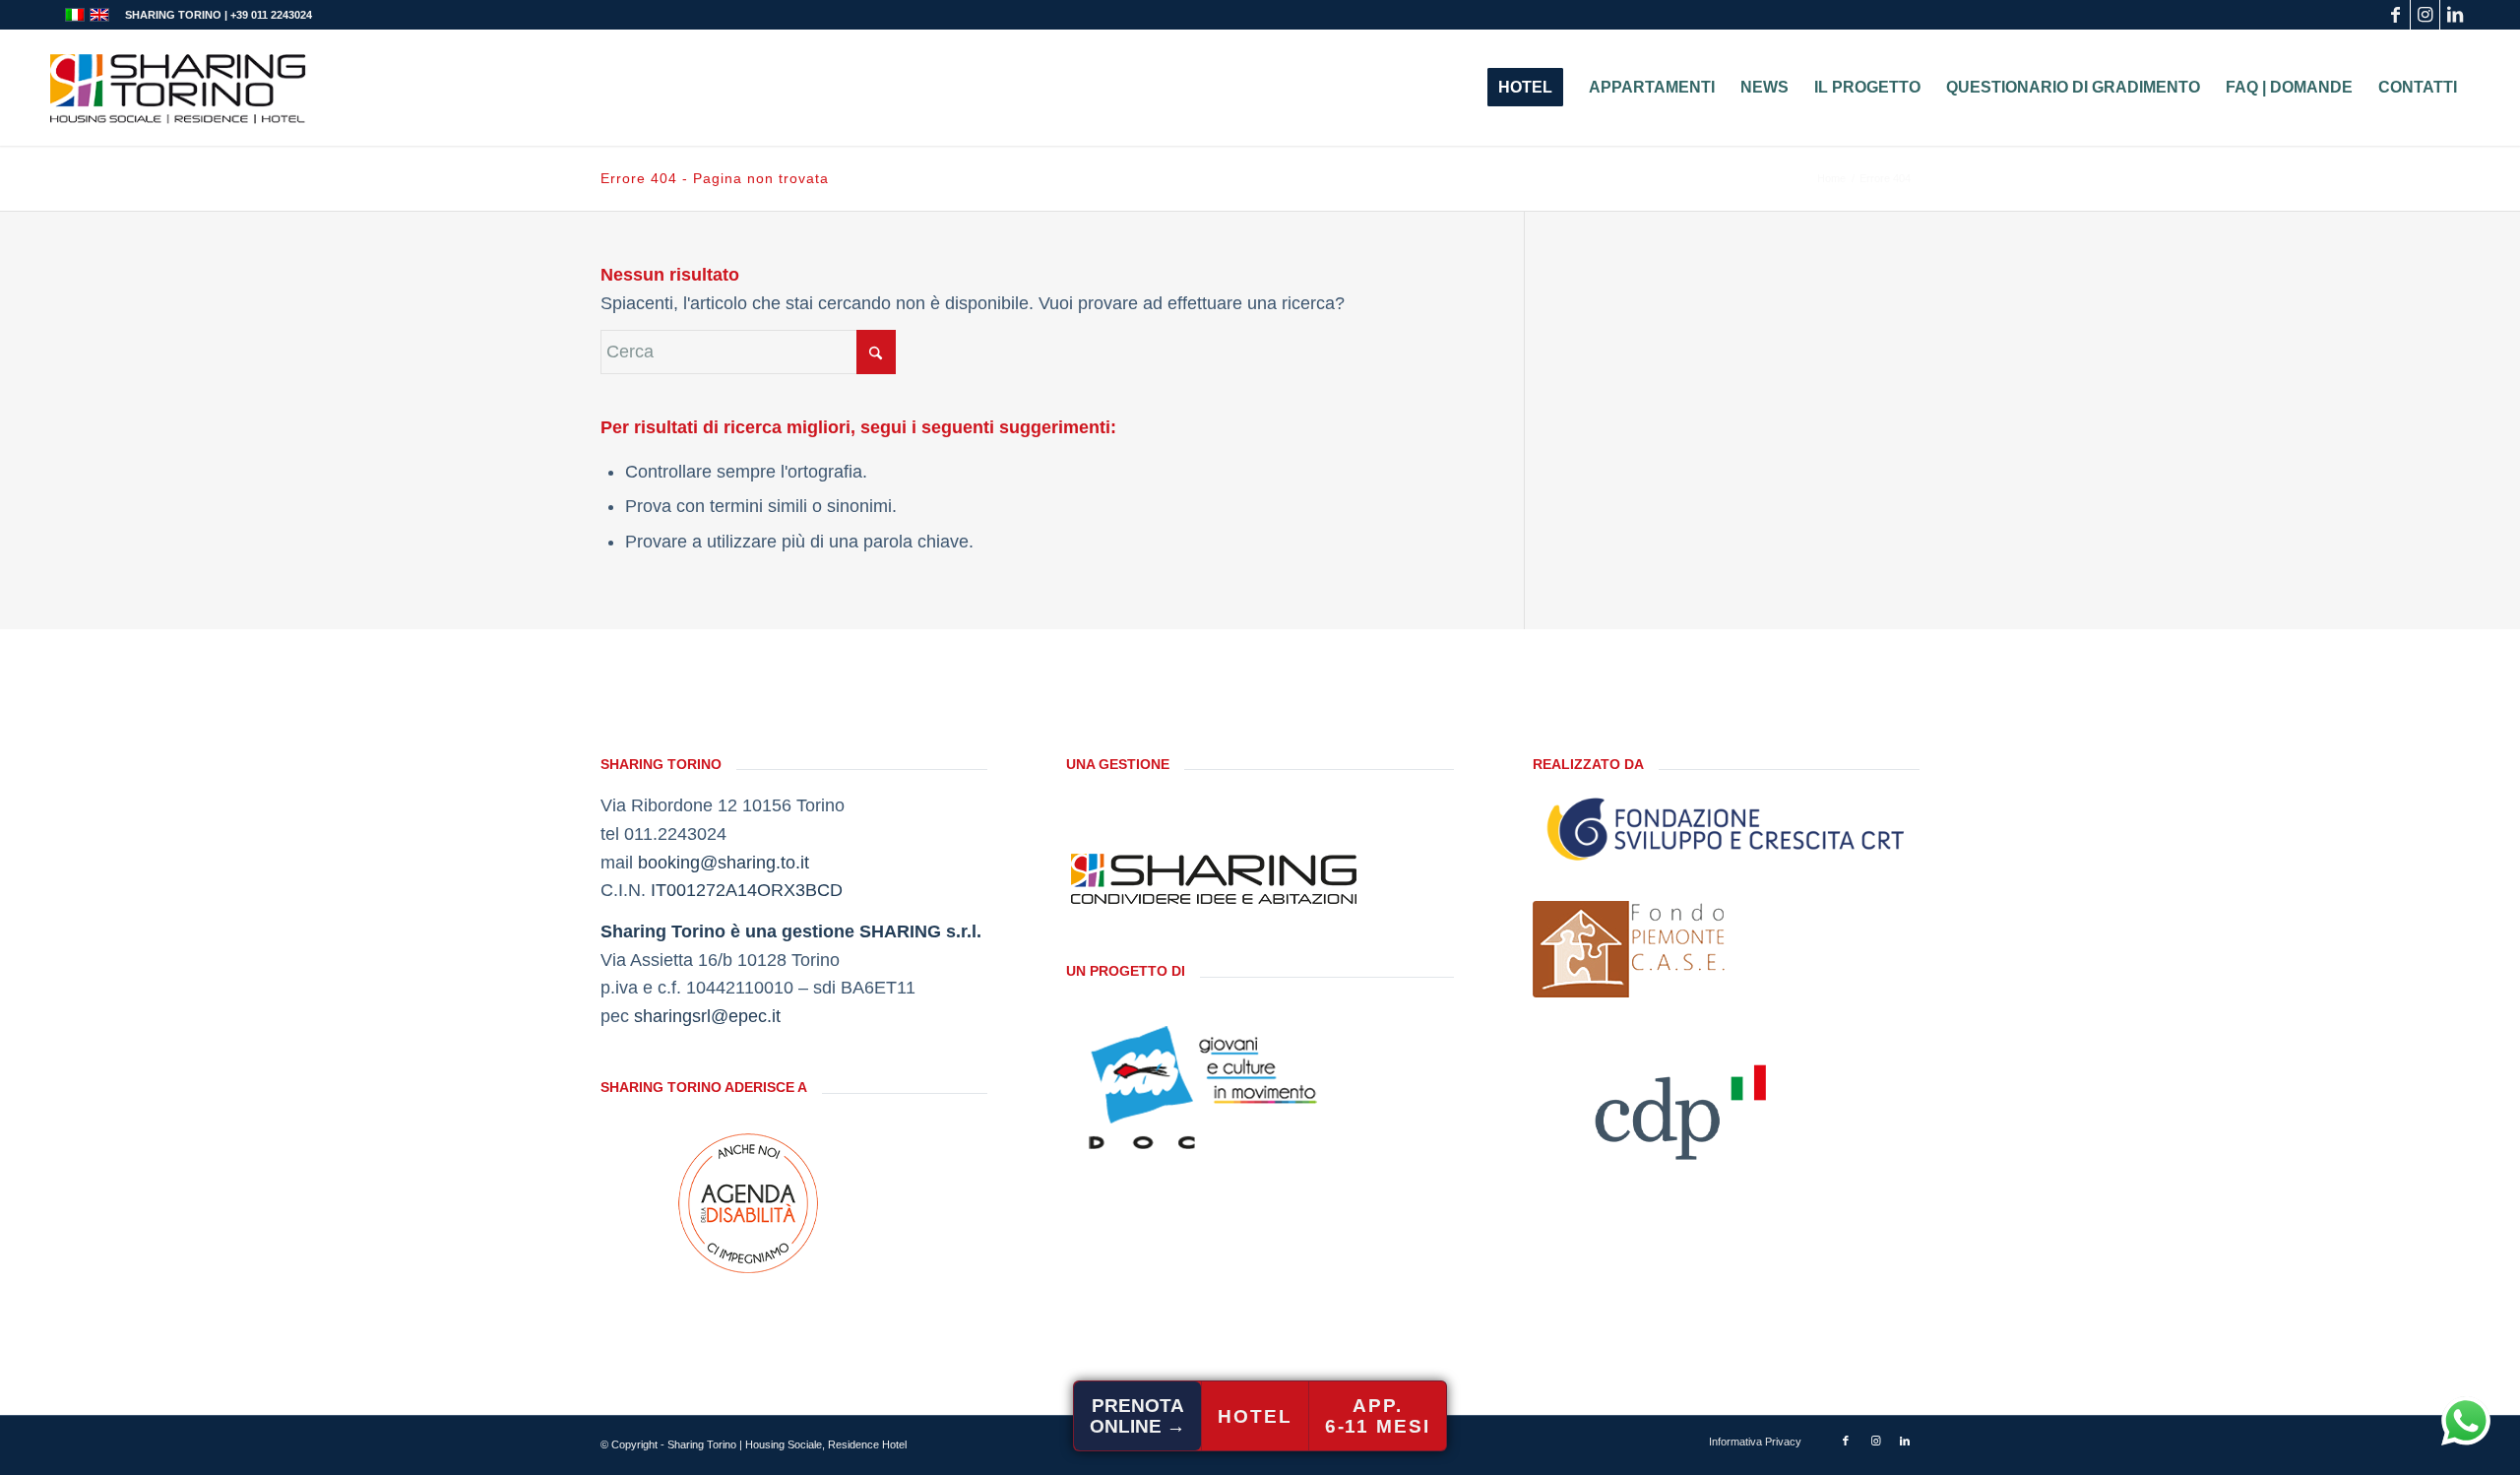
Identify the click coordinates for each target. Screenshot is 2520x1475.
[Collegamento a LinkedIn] (2455, 15)
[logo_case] (1631, 949)
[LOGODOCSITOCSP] (1214, 1087)
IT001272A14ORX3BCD (747, 890)
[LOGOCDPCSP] (1680, 1106)
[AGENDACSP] (748, 1203)
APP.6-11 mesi (1378, 1416)
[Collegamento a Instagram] (2425, 15)
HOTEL (1255, 1416)
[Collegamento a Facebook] (2395, 15)
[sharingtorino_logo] (178, 88)
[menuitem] (1525, 88)
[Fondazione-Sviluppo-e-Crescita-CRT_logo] (1726, 829)
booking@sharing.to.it (724, 863)
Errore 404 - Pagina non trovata (715, 178)
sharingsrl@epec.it (707, 1016)
